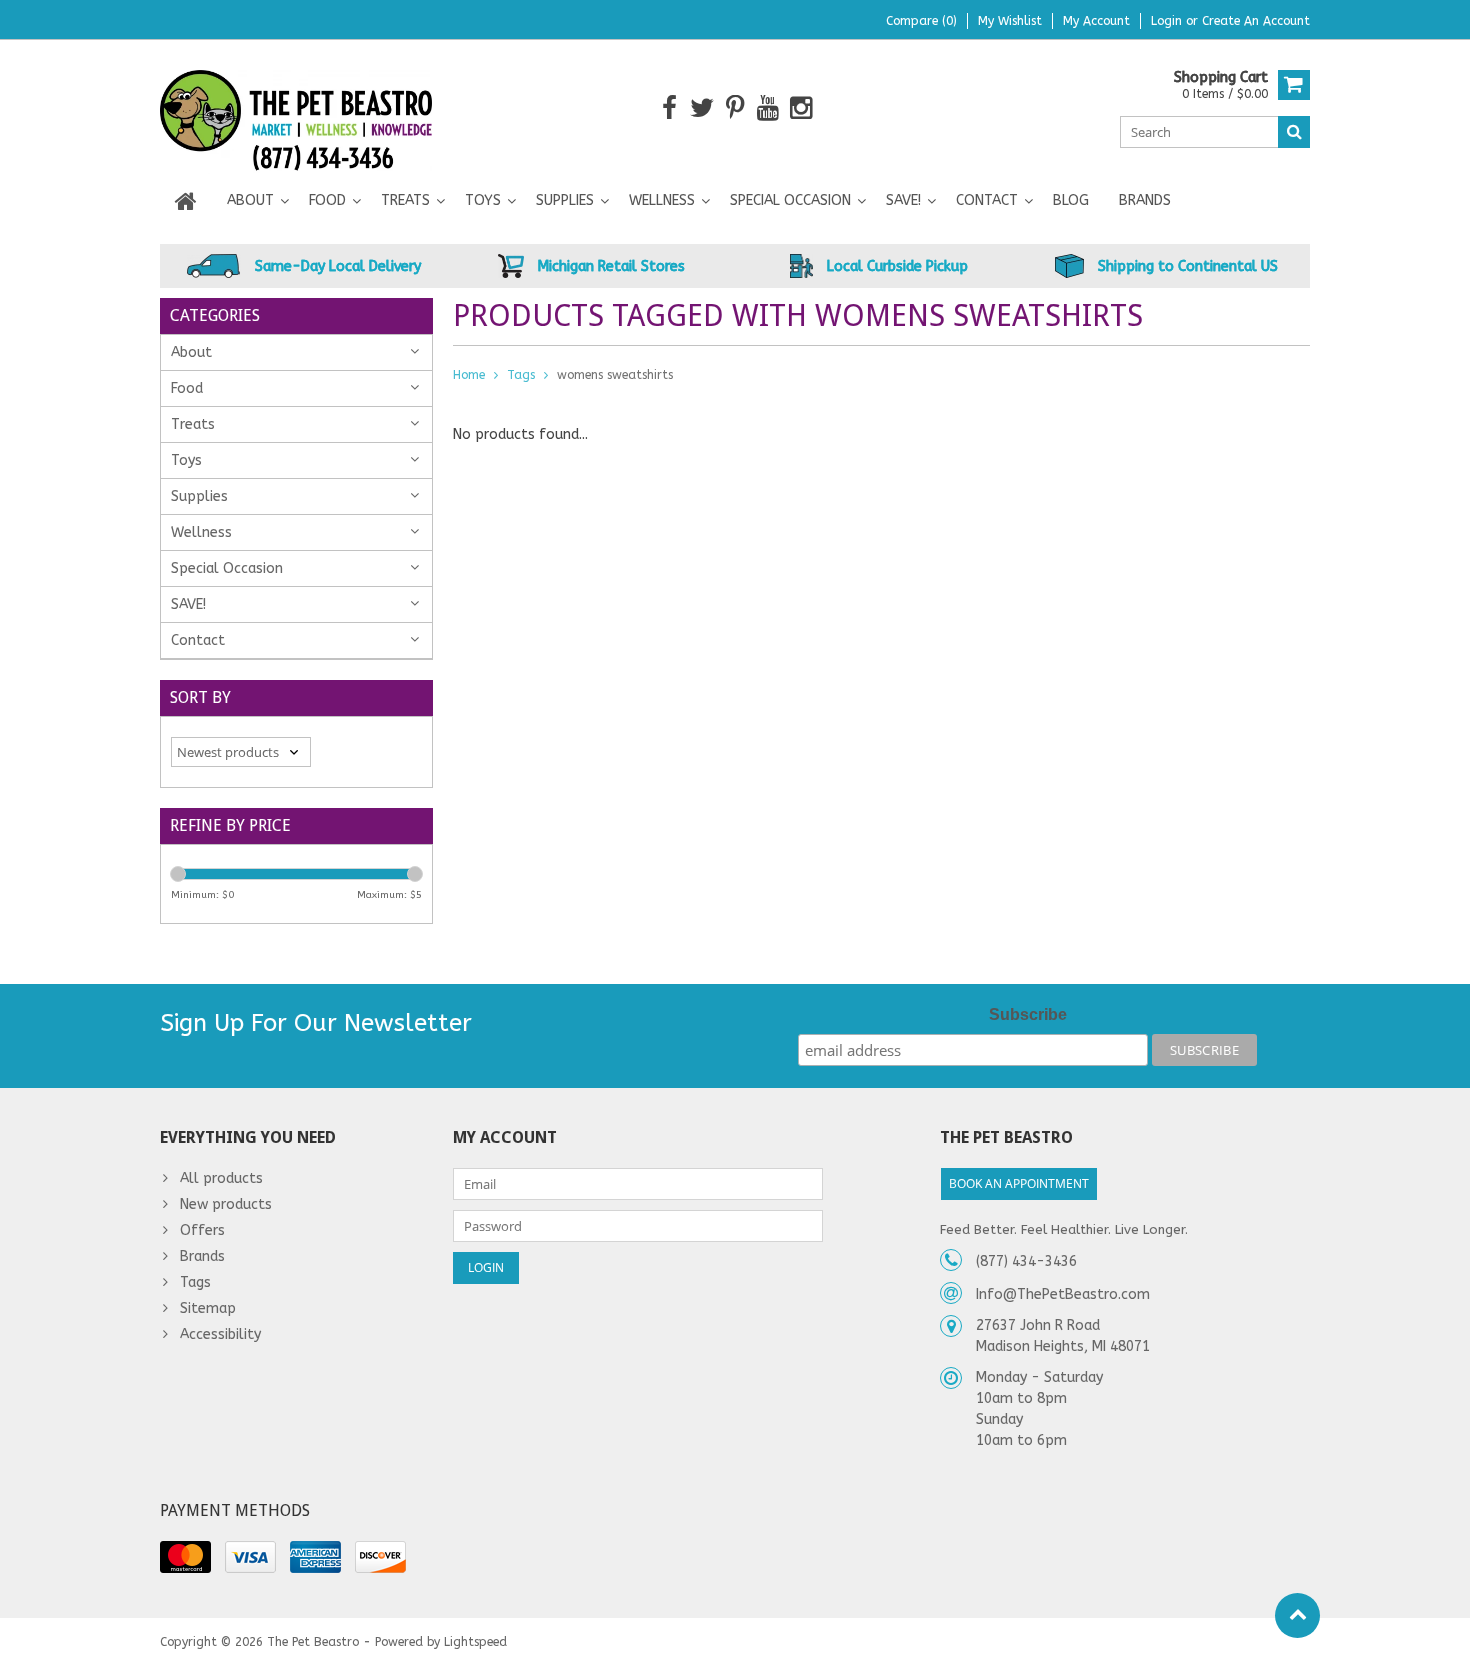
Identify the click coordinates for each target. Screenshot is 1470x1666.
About (250, 200)
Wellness (662, 200)
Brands (1145, 200)
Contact (987, 200)
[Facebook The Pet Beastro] (669, 108)
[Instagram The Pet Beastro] (801, 108)
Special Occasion (790, 200)
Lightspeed (475, 1642)
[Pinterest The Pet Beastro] (735, 108)
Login (1168, 21)
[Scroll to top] (1297, 1615)
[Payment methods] (185, 1557)
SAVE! (903, 200)
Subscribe (1028, 1014)
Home (469, 375)
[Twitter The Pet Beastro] (702, 108)
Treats (405, 200)
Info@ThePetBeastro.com (1063, 1294)
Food (327, 200)
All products (221, 1178)
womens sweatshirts (615, 375)
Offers (202, 1230)
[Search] (1294, 132)
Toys (483, 200)
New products (226, 1204)
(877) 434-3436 (1026, 1261)
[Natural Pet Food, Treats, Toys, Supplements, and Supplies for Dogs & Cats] (296, 107)
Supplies (565, 200)
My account (1096, 21)
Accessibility (220, 1334)
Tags (521, 375)
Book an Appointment (1019, 1183)
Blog (1071, 200)
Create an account (1256, 21)
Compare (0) (921, 21)
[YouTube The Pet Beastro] (768, 108)
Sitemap (208, 1308)
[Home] (186, 201)
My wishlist (1010, 21)
